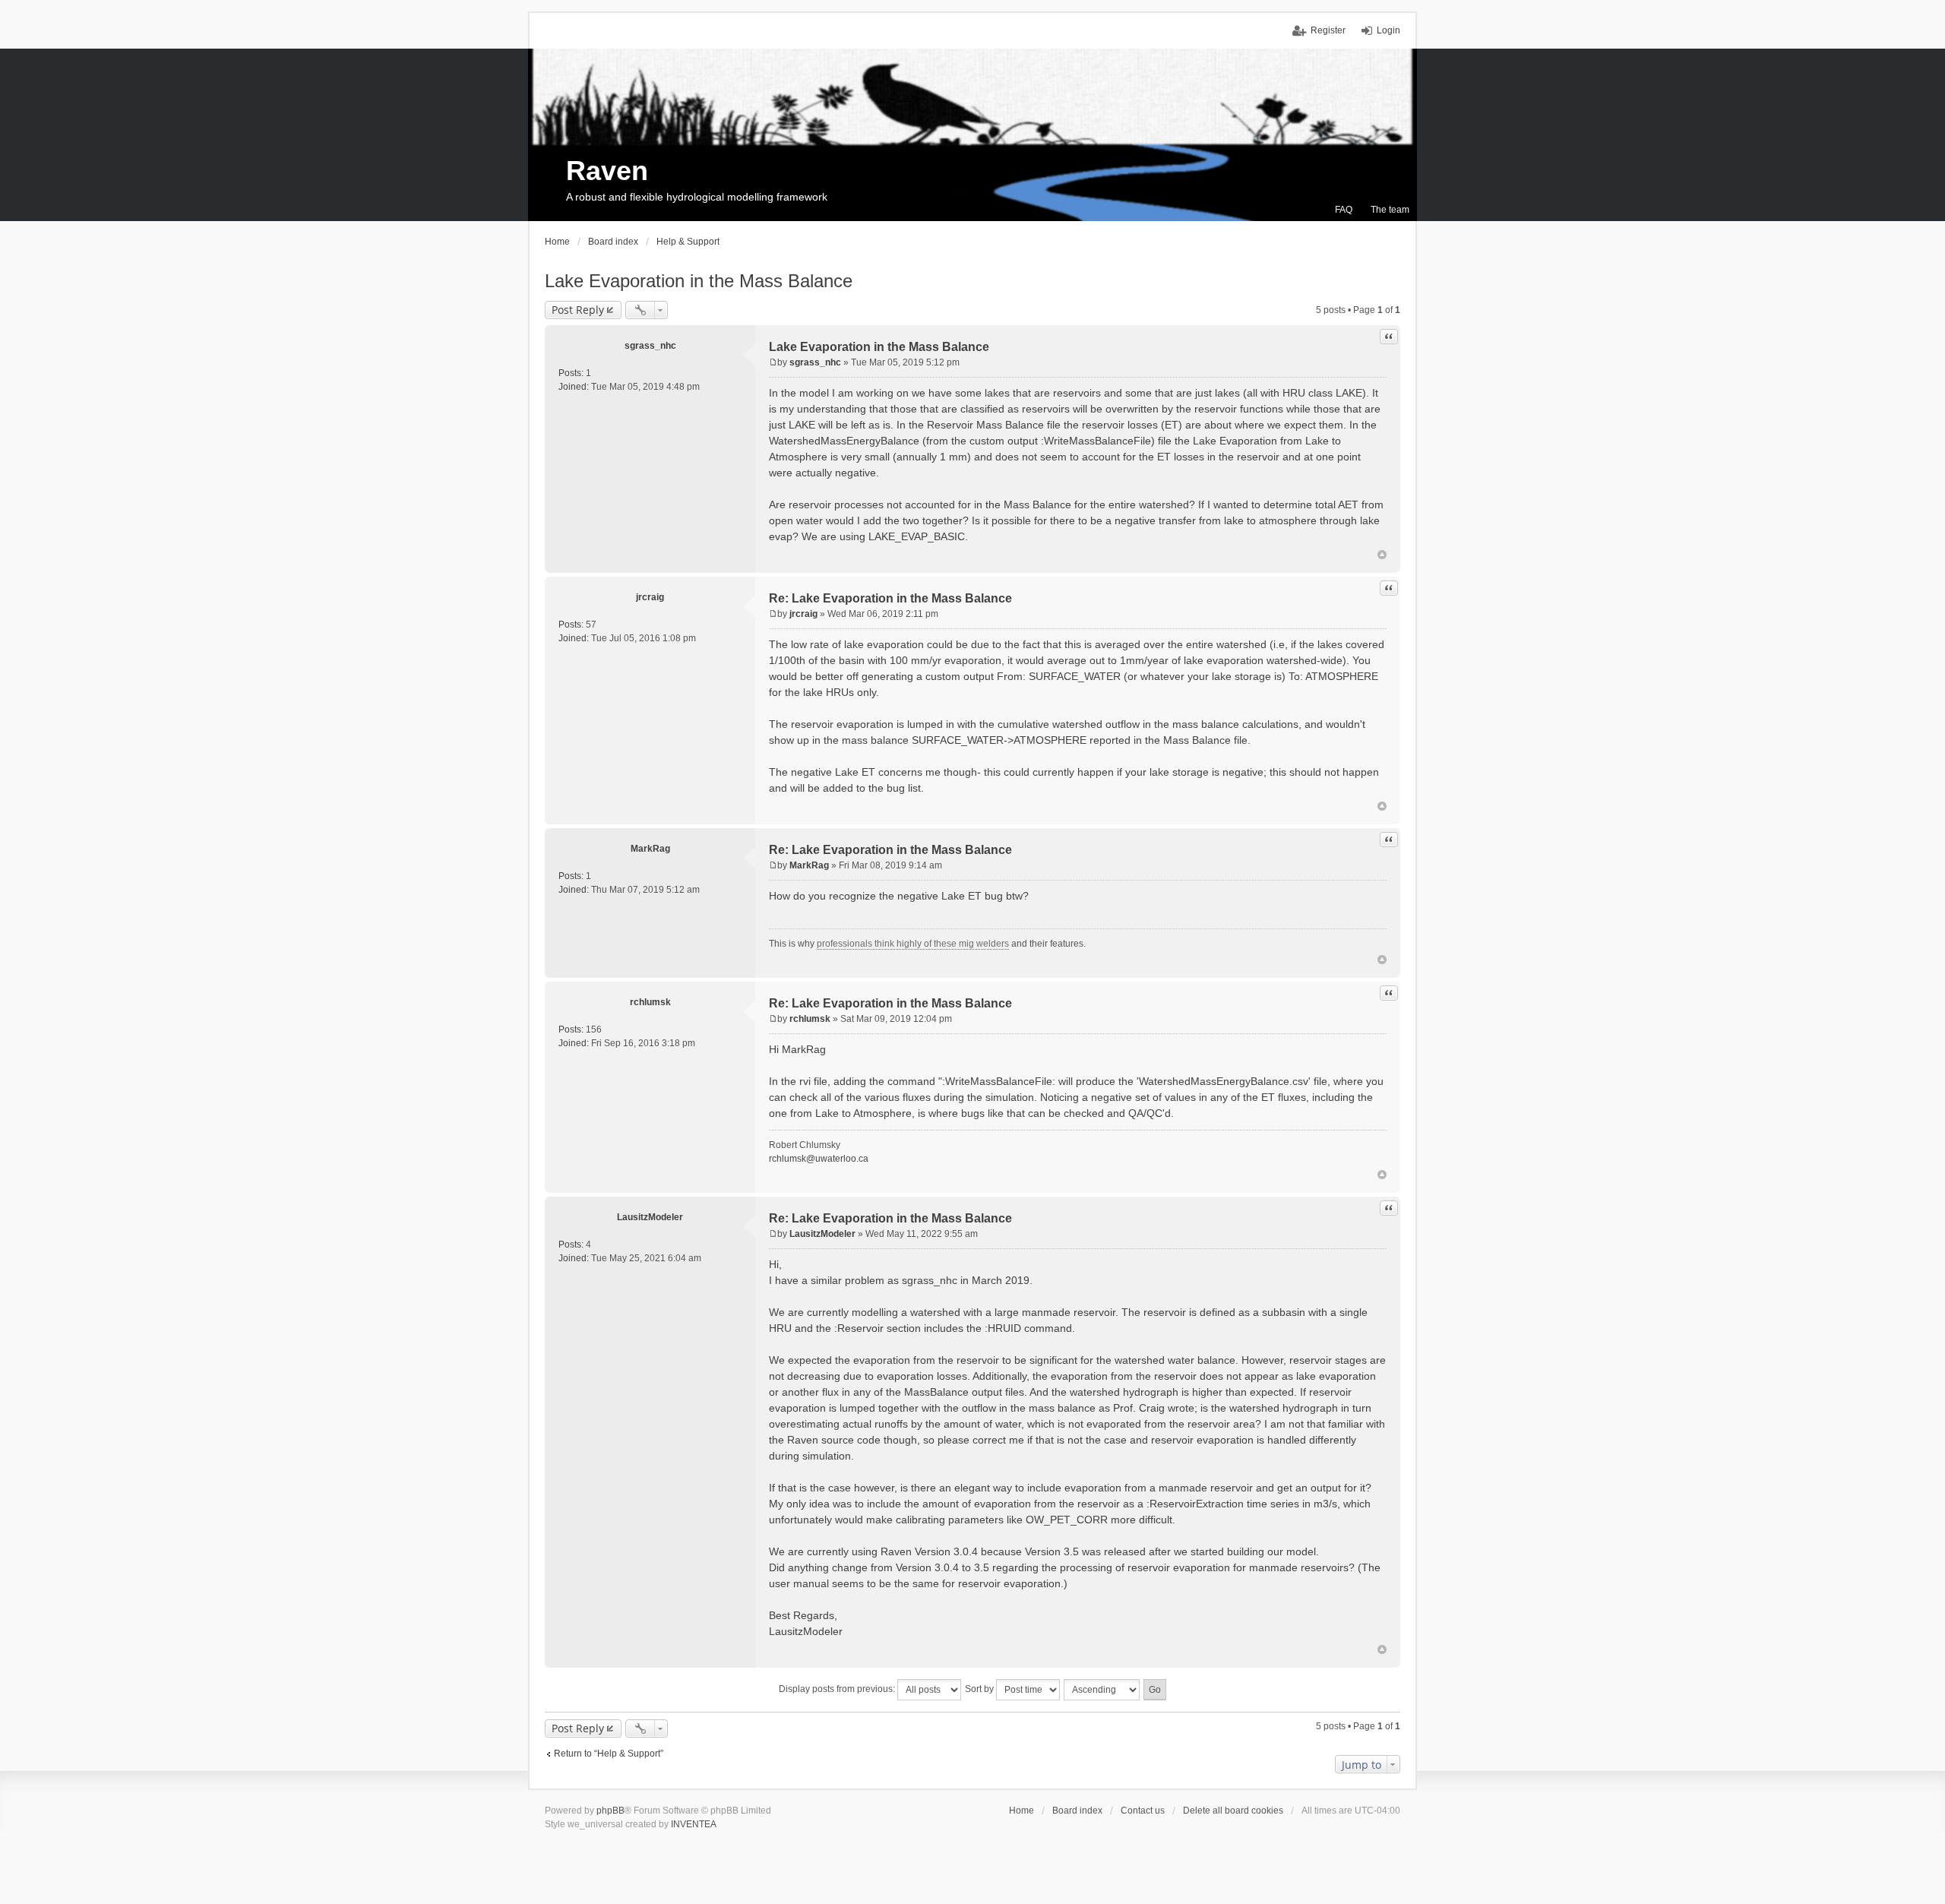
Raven (607, 171)
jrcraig (650, 597)
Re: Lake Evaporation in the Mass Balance (890, 598)
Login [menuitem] (1388, 30)
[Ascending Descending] (1102, 1690)
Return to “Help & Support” (609, 1754)
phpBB (610, 1811)
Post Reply (578, 310)
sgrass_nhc (650, 346)
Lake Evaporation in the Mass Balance (699, 281)
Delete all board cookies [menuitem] (1233, 1811)
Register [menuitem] (1328, 30)
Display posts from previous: (838, 1689)
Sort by (980, 1689)
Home (1022, 1811)
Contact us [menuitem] (1143, 1811)
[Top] (1382, 555)
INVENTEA (694, 1824)
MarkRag (650, 849)
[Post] (773, 362)
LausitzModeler (650, 1217)
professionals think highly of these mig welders (913, 944)
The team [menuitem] (1390, 210)
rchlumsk (650, 1002)
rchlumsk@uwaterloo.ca (819, 1159)
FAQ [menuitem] (1344, 210)
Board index (1077, 1811)
